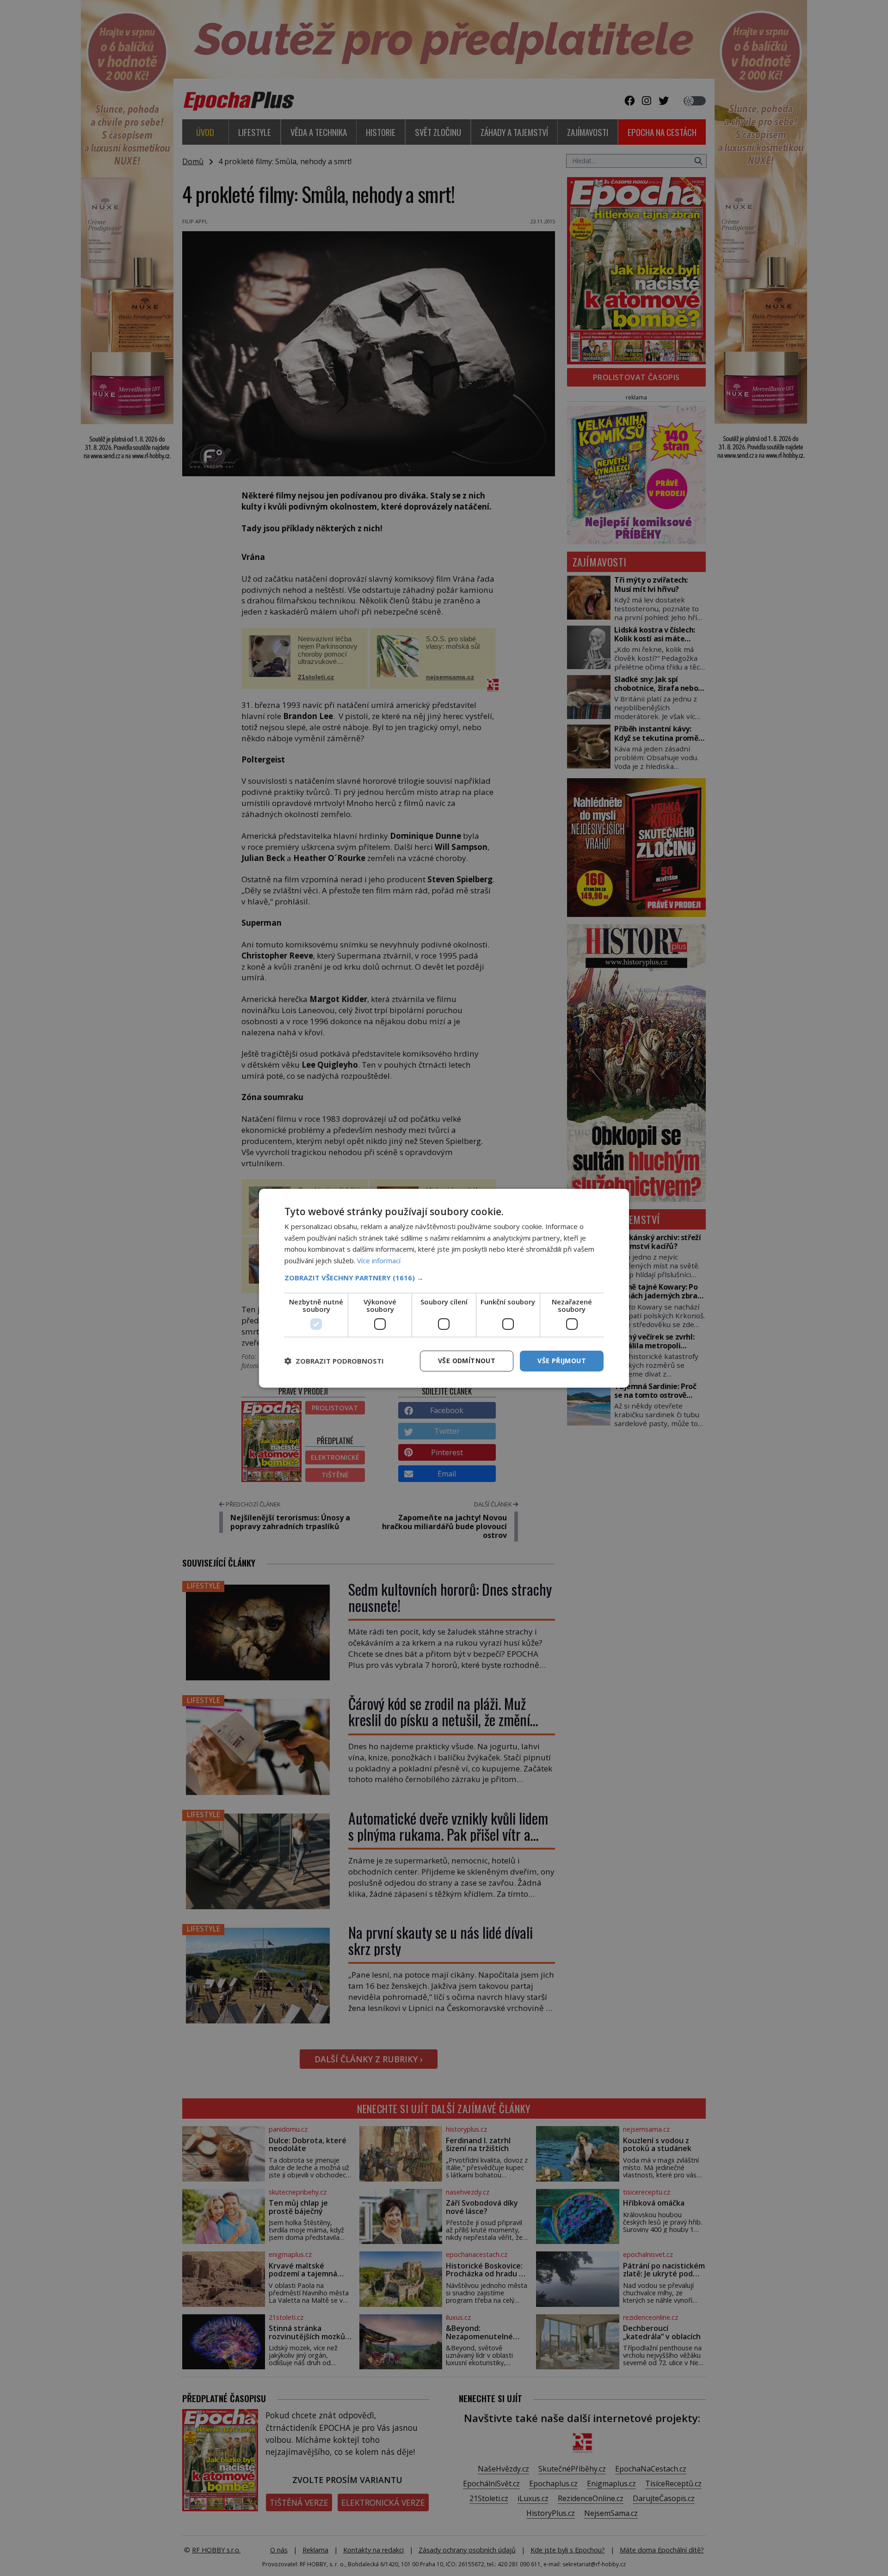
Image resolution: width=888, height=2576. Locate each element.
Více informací (379, 1260)
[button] (444, 1278)
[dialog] (444, 1288)
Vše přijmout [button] (562, 1361)
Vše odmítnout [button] (467, 1361)
